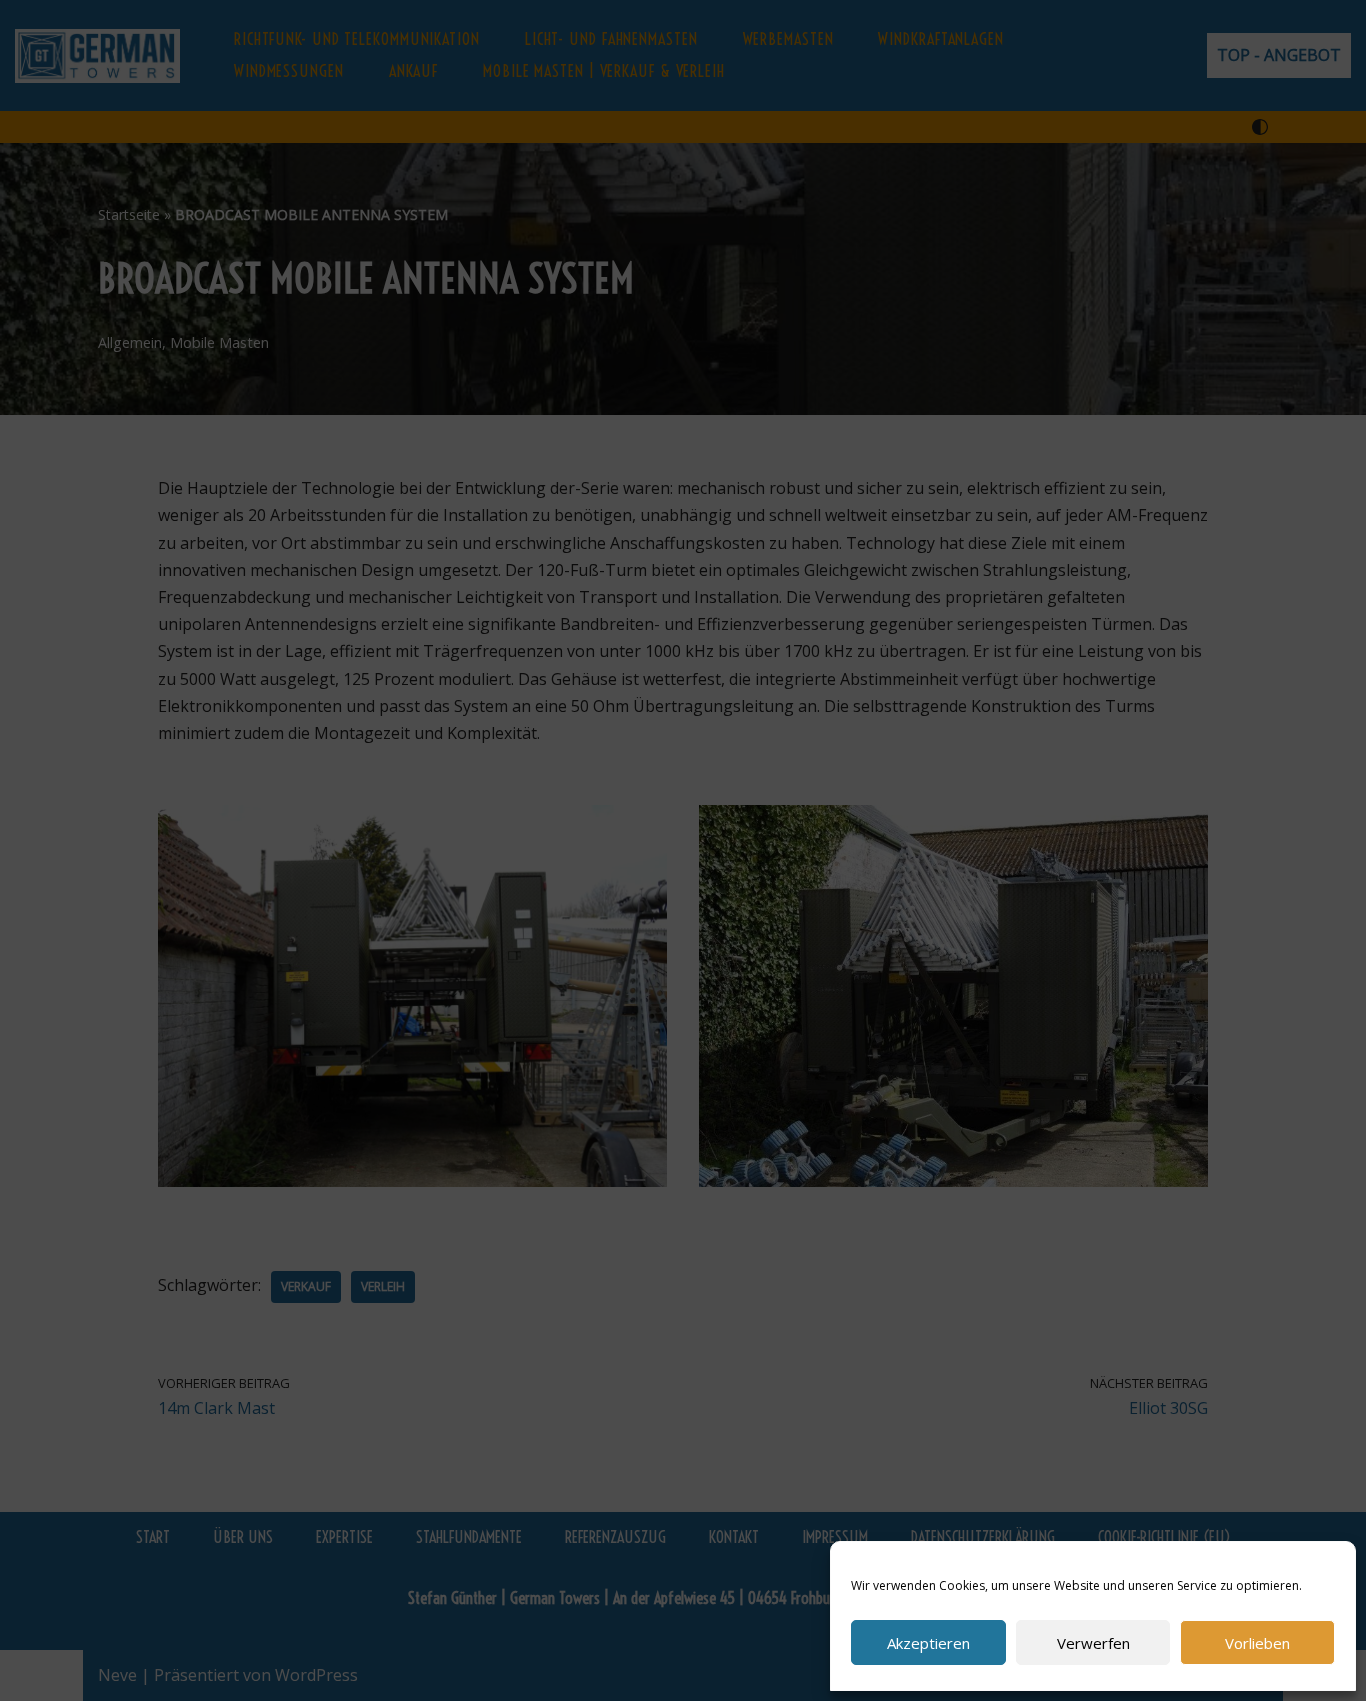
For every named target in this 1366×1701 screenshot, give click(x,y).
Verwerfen (1093, 1643)
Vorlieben (1257, 1643)
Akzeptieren (928, 1643)
